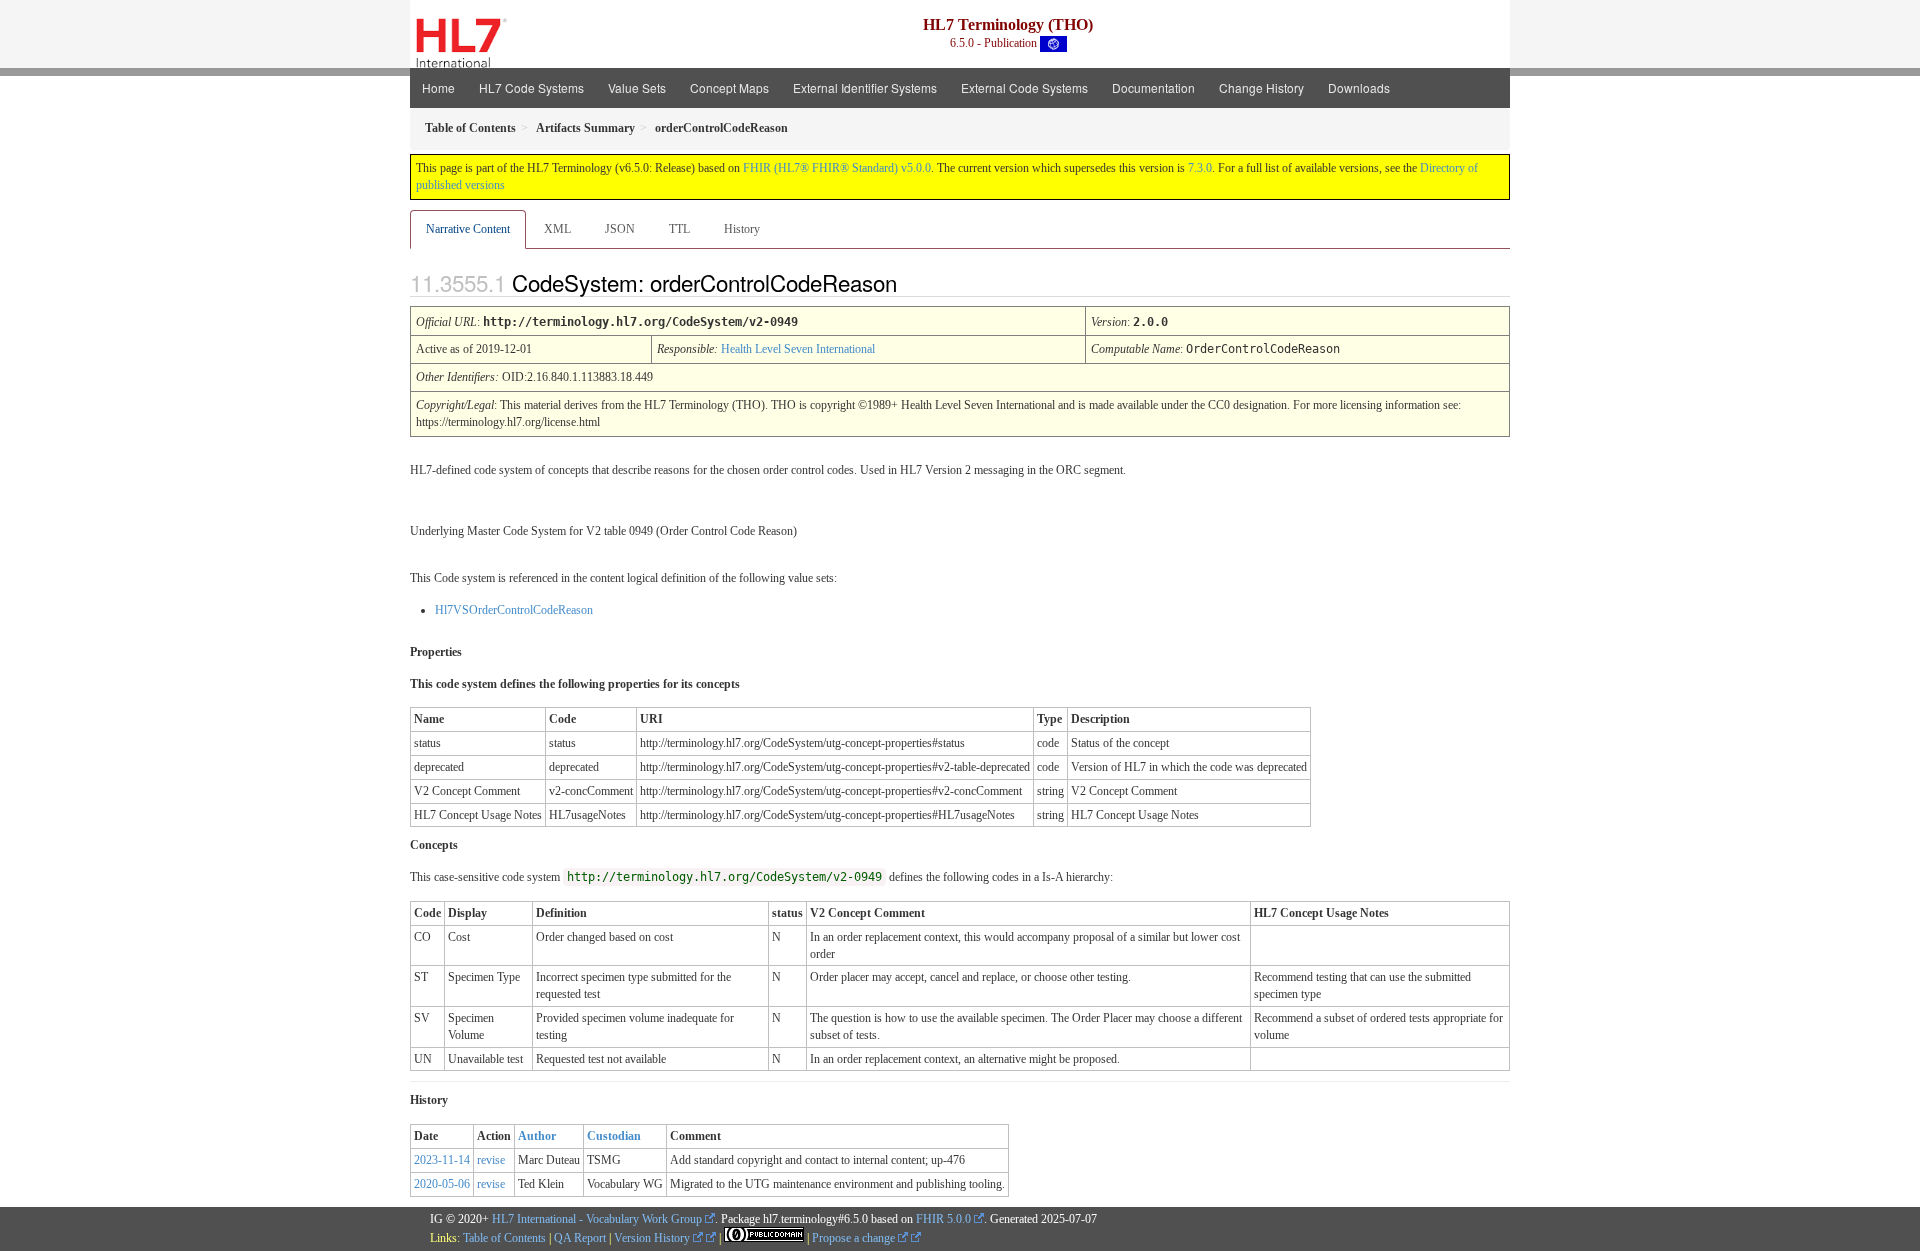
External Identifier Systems (865, 87)
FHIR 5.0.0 (943, 1219)
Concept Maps (729, 87)
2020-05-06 (442, 1184)
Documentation (1153, 87)
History (742, 229)
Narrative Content (468, 229)
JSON (620, 229)
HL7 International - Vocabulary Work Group (597, 1219)
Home (438, 87)
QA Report (580, 1238)
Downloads (1359, 87)
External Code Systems (1024, 87)
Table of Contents (504, 1238)
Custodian (614, 1136)
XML (557, 229)
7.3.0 (1200, 168)
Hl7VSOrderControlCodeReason (514, 610)
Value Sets (637, 87)
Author (537, 1136)
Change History (1261, 87)
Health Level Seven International (798, 349)
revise (491, 1160)
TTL (679, 229)
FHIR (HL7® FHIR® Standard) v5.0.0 (837, 168)
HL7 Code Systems (531, 87)
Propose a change (855, 1238)
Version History (653, 1238)
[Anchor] (914, 282)
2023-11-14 (442, 1160)
